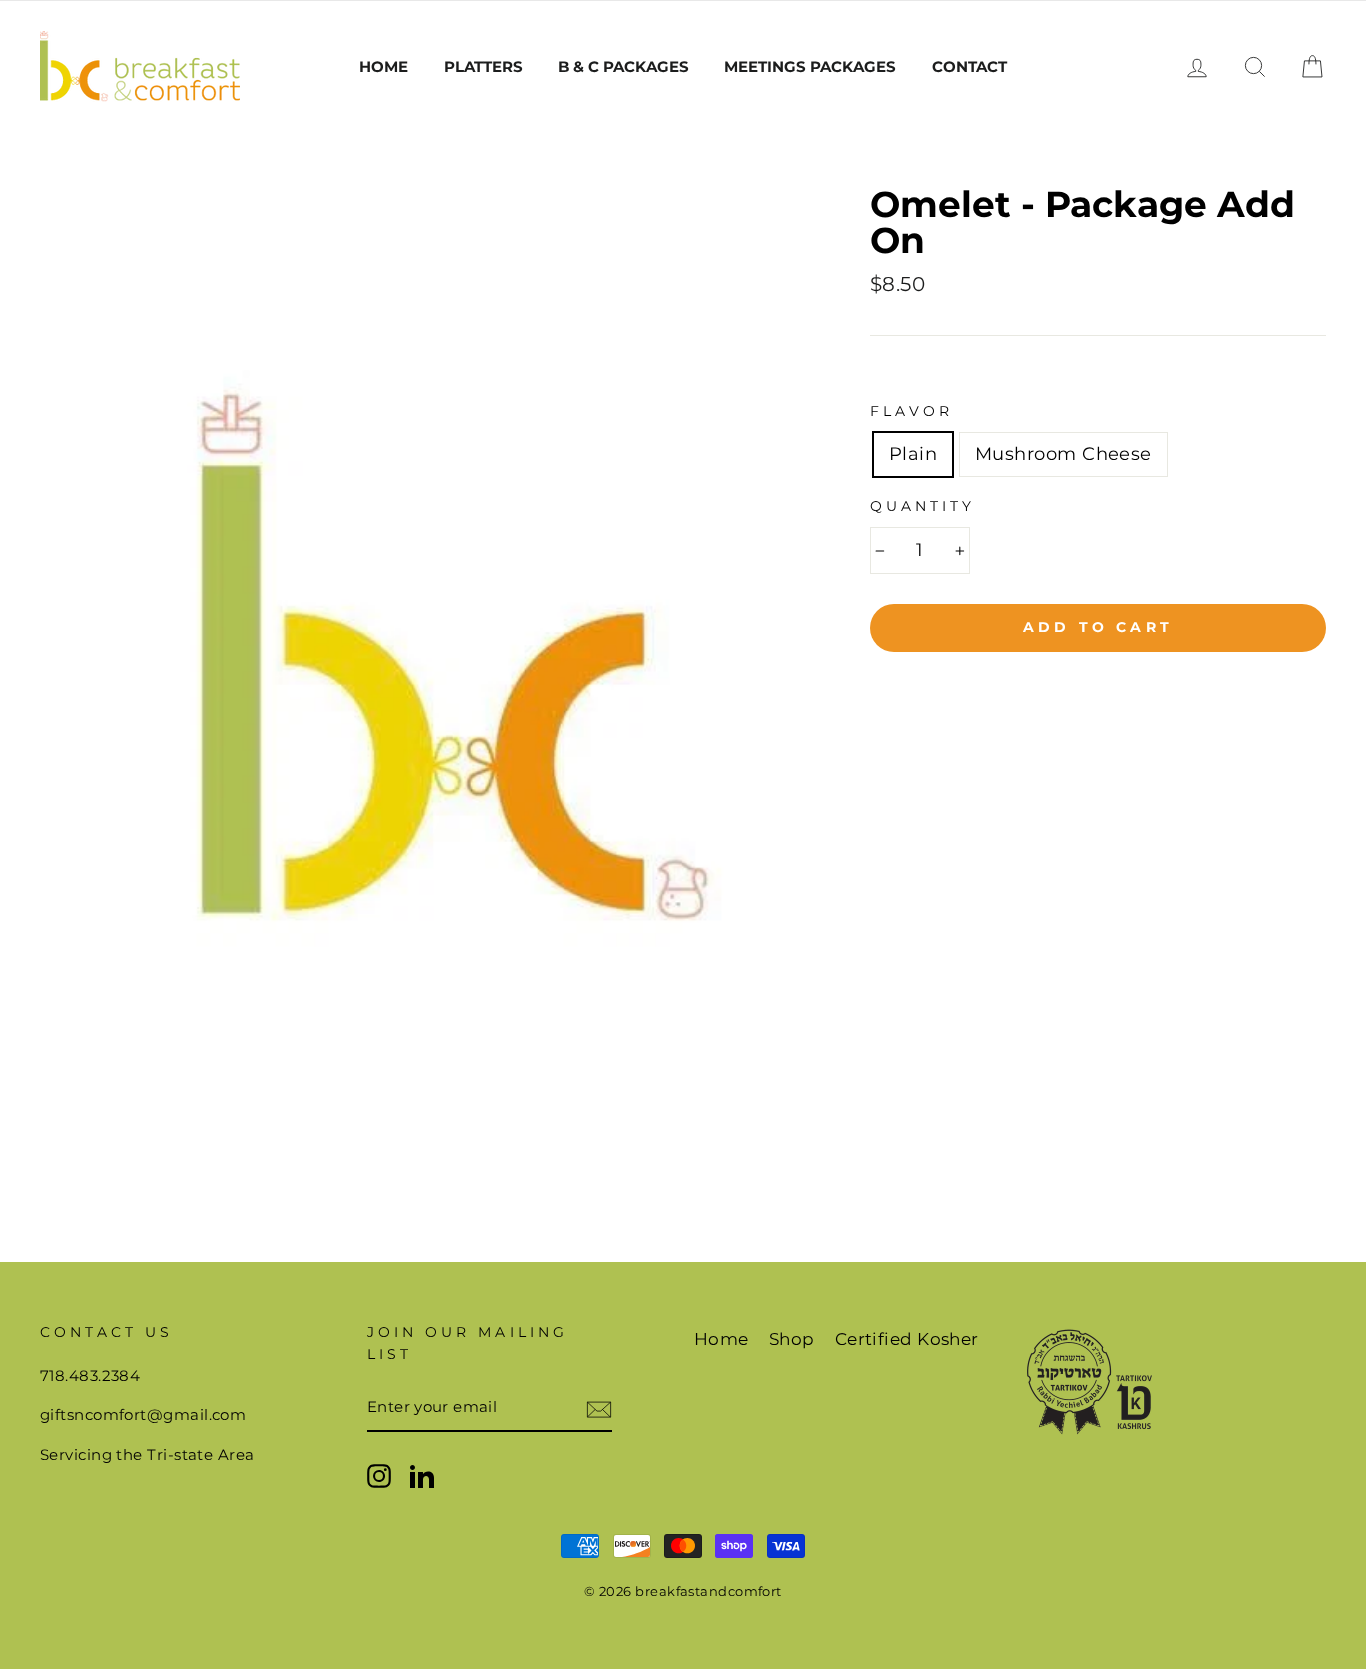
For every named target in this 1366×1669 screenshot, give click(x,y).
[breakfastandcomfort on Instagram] (379, 1475)
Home (383, 66)
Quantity (922, 506)
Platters (483, 66)
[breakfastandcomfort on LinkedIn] (422, 1475)
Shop (792, 1339)
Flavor (911, 411)
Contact (969, 66)
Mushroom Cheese (1063, 454)
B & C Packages (623, 66)
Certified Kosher (907, 1339)
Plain (913, 454)
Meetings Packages (810, 66)
